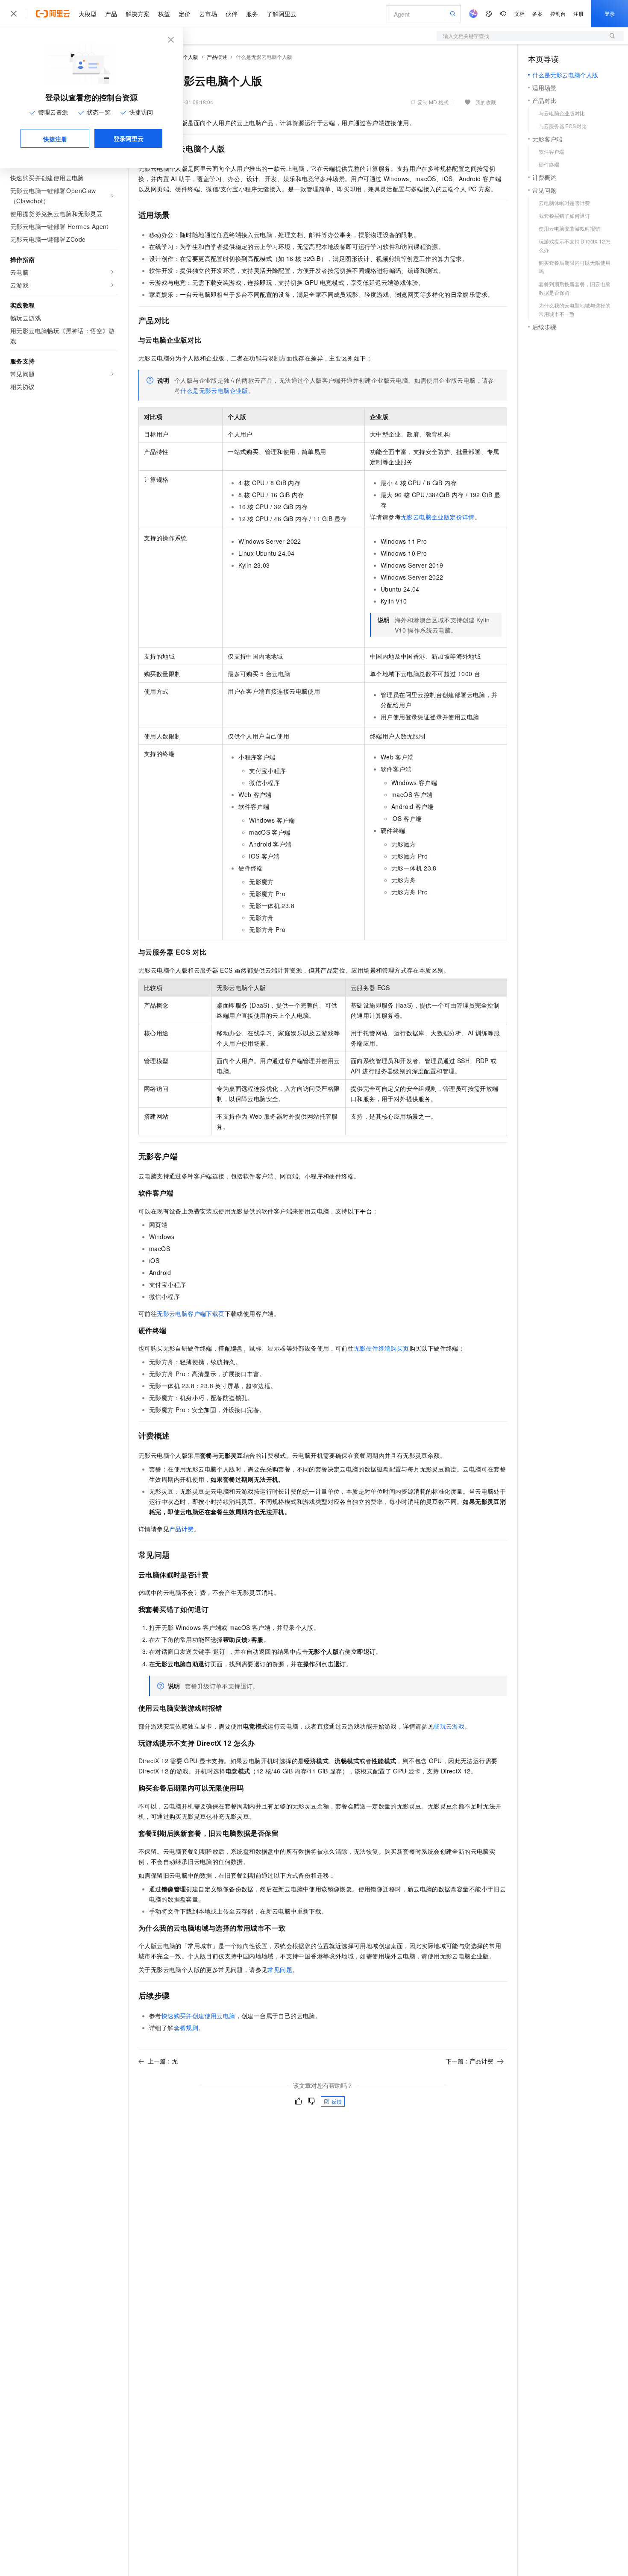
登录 (610, 13)
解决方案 (138, 14)
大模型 (88, 14)
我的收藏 (486, 102)
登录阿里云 (129, 138)
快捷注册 (55, 139)
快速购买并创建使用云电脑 (198, 2016)
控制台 (558, 13)
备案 (537, 13)
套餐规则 (186, 2028)
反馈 (337, 2101)
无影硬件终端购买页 (381, 1348)
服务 (252, 14)
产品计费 (182, 1529)
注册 (578, 13)
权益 (164, 14)
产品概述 (217, 57)
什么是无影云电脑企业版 (214, 390)
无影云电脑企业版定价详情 (438, 517)
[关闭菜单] (14, 14)
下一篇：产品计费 (470, 2061)
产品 (111, 14)
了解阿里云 (282, 14)
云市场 (208, 14)
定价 (185, 14)
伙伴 (232, 14)
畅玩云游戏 (449, 1726)
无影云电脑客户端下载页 (191, 1313)
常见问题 (280, 1969)
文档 (519, 13)
